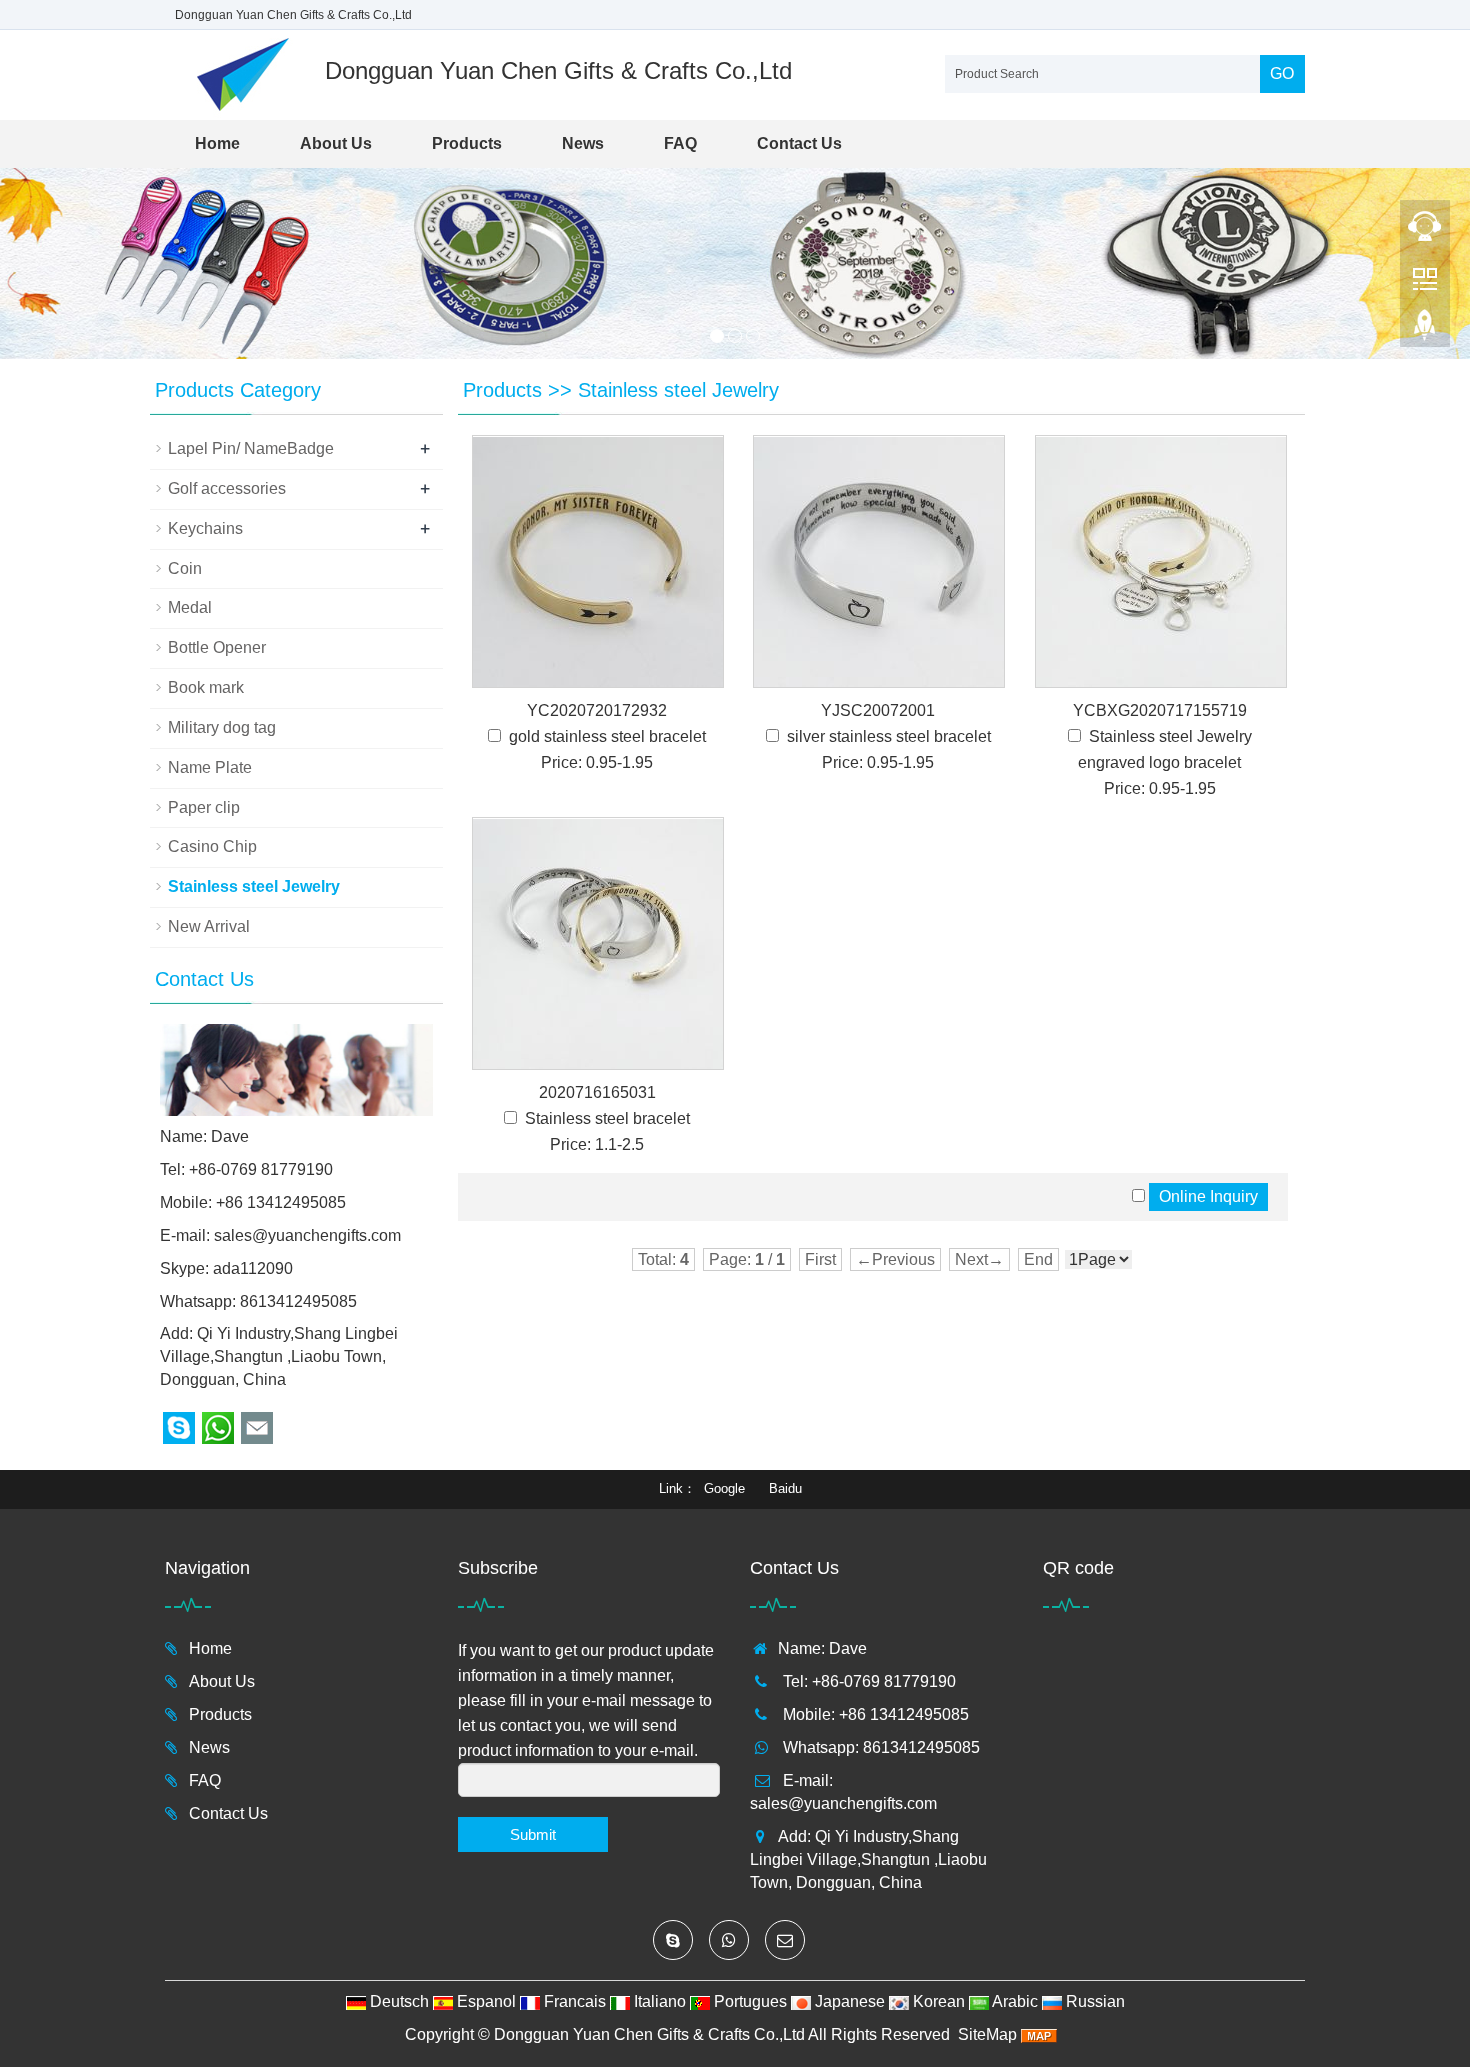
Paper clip (204, 807)
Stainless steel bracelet (607, 1118)
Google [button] (724, 1488)
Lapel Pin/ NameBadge (251, 448)
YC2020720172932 (597, 710)
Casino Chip (212, 846)
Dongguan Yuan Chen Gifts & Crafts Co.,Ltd (649, 2034)
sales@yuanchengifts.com (307, 1235)
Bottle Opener (217, 647)
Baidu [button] (785, 1488)
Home (217, 143)
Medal (190, 607)
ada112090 (253, 1268)
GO (1282, 73)
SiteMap (987, 2034)
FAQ (680, 143)
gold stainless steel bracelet (607, 736)
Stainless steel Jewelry (678, 390)
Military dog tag (222, 727)
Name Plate (210, 767)
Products (467, 143)
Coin (185, 568)
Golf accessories (227, 488)
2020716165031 (597, 1092)
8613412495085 (298, 1301)
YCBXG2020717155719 (1160, 710)
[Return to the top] (1425, 331)
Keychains (205, 528)
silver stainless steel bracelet (889, 736)
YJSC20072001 (878, 710)
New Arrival (209, 926)
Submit (533, 1834)
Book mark (206, 687)
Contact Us (799, 143)
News (583, 143)
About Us (336, 143)
